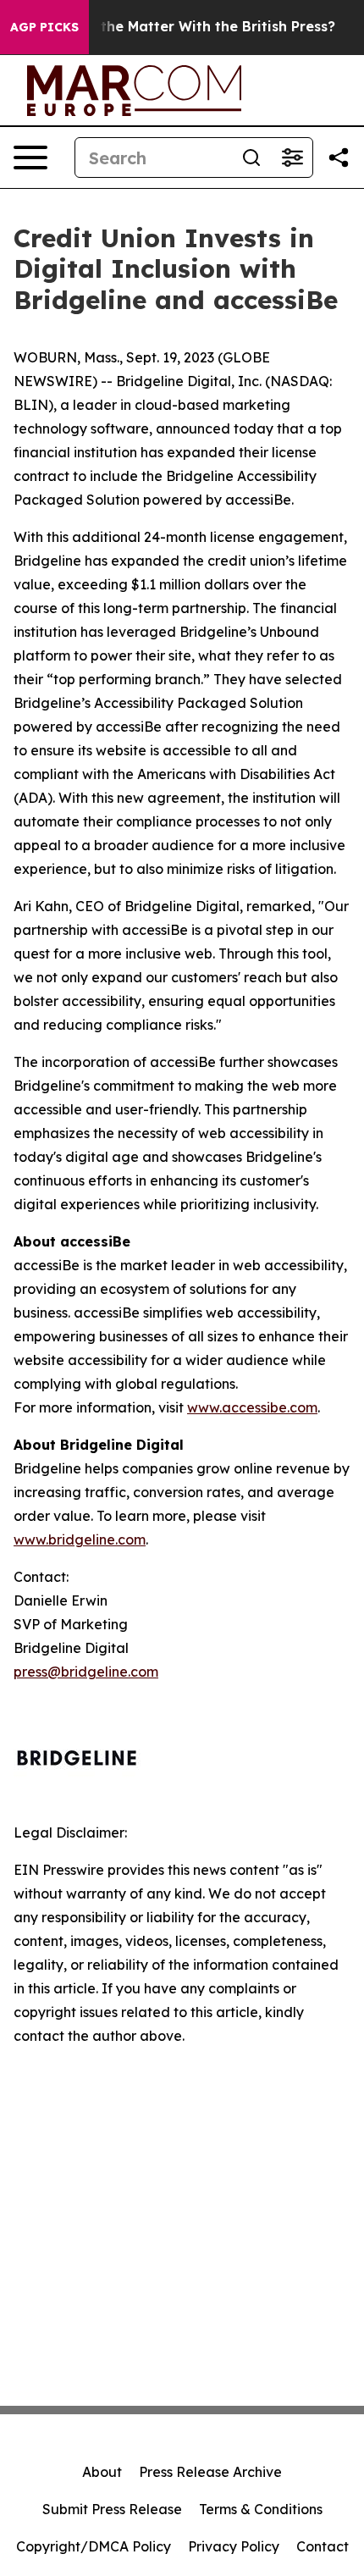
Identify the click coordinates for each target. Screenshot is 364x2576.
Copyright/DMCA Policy (94, 2546)
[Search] (251, 158)
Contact (323, 2546)
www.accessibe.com (252, 1407)
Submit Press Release (112, 2509)
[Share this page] (339, 158)
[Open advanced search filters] (292, 158)
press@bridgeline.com (86, 1672)
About (102, 2472)
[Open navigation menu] (30, 158)
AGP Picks (44, 27)
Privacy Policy (234, 2546)
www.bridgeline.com (80, 1540)
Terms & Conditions (261, 2509)
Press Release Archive (210, 2472)
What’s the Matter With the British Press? (192, 27)
